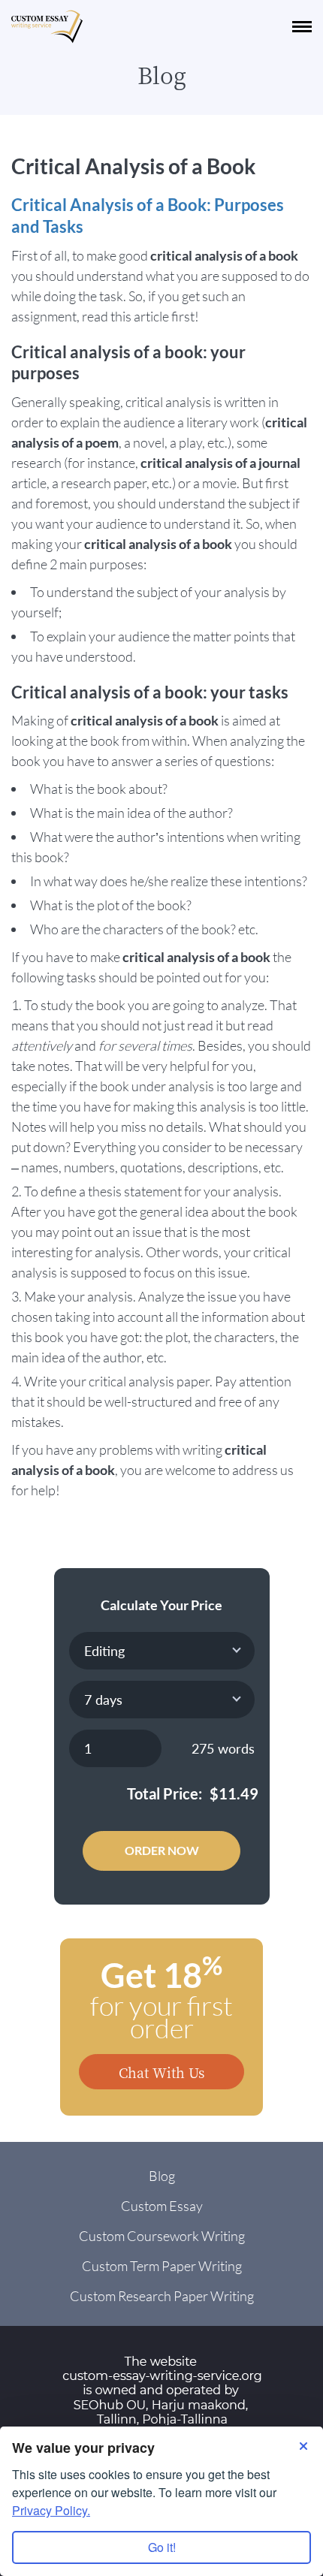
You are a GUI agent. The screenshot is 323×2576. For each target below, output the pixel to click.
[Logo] (47, 27)
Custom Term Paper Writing (162, 2266)
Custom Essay (162, 2206)
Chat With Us (161, 2072)
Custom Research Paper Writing (162, 2296)
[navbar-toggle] (302, 27)
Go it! (162, 2547)
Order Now (162, 1850)
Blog (162, 2176)
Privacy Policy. (51, 2510)
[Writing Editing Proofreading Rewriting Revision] (162, 1651)
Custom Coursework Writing (162, 2236)
